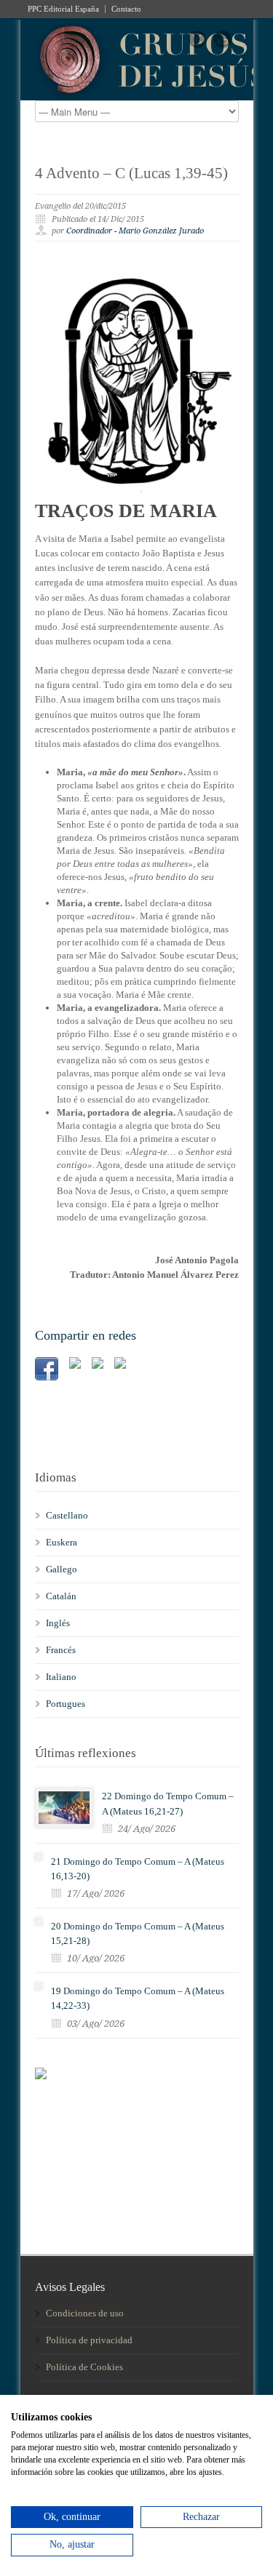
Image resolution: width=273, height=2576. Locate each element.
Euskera (62, 1542)
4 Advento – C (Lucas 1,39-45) (131, 173)
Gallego (62, 1569)
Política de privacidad (89, 2340)
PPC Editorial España (63, 9)
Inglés (58, 1623)
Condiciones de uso (85, 2313)
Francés (61, 1650)
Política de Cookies (84, 2367)
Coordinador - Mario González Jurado (135, 231)
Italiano (61, 1677)
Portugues (66, 1704)
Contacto (126, 9)
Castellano (67, 1515)
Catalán (61, 1596)
